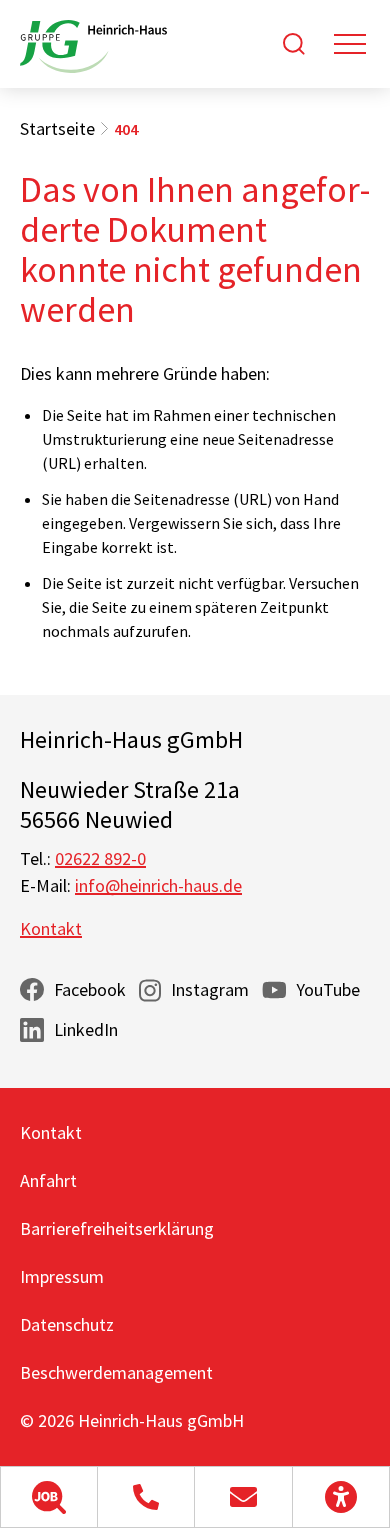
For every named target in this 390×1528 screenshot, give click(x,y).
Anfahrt (48, 1180)
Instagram (210, 989)
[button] (49, 1497)
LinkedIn (86, 1029)
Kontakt (51, 928)
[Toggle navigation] (350, 44)
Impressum (62, 1276)
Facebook (90, 989)
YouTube (328, 989)
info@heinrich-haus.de (158, 885)
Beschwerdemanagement (116, 1372)
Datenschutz (67, 1324)
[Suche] (294, 44)
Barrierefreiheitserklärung (117, 1228)
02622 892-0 (100, 858)
